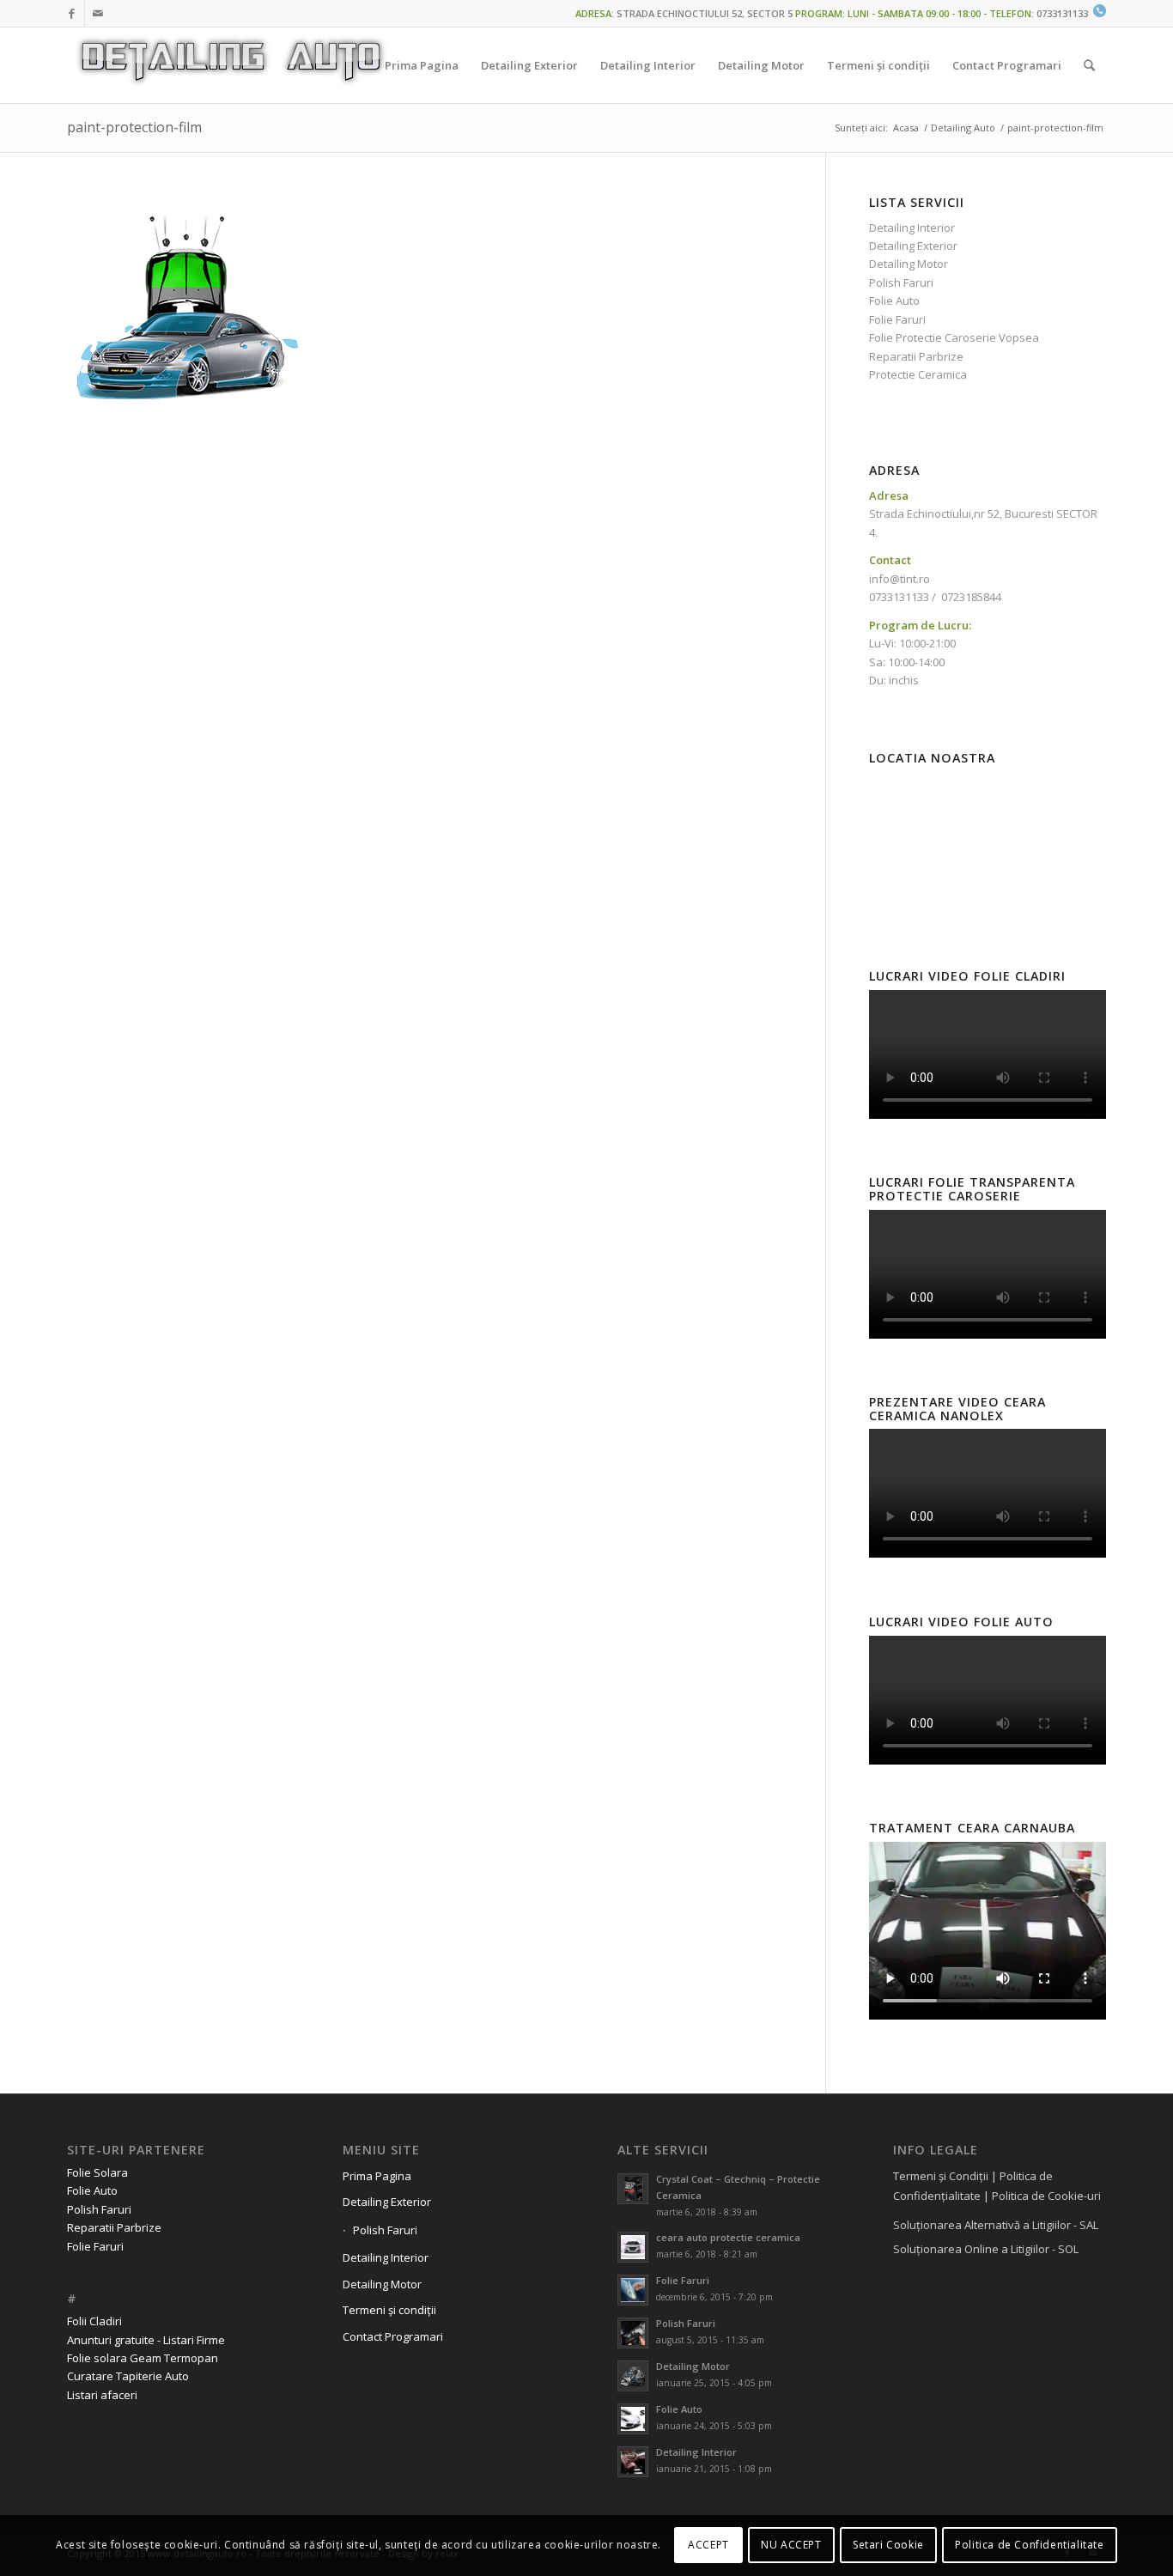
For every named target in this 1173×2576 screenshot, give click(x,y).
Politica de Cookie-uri (1046, 2196)
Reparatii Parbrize (916, 356)
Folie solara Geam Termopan (143, 2358)
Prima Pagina (377, 2176)
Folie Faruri (897, 319)
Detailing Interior (912, 228)
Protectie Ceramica (918, 374)
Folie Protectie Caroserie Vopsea (954, 337)
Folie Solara (97, 2172)
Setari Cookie (888, 2546)
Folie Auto (894, 301)
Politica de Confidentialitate (1029, 2546)
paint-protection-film (134, 127)
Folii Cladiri (94, 2321)
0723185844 (971, 597)
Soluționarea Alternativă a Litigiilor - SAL (996, 2225)
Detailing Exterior (913, 246)
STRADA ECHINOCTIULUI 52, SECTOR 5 (705, 13)
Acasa (906, 128)
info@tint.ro (900, 579)
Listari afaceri (102, 2395)
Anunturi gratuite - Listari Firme (146, 2340)
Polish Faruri (901, 283)
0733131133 (1062, 13)
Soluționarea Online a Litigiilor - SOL (986, 2249)
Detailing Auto (963, 128)
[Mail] (98, 13)
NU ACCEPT (791, 2546)
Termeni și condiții (389, 2310)
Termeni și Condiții (941, 2176)
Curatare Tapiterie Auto (128, 2376)
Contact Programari (393, 2336)
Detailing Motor (909, 264)
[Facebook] (72, 13)
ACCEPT (708, 2546)
